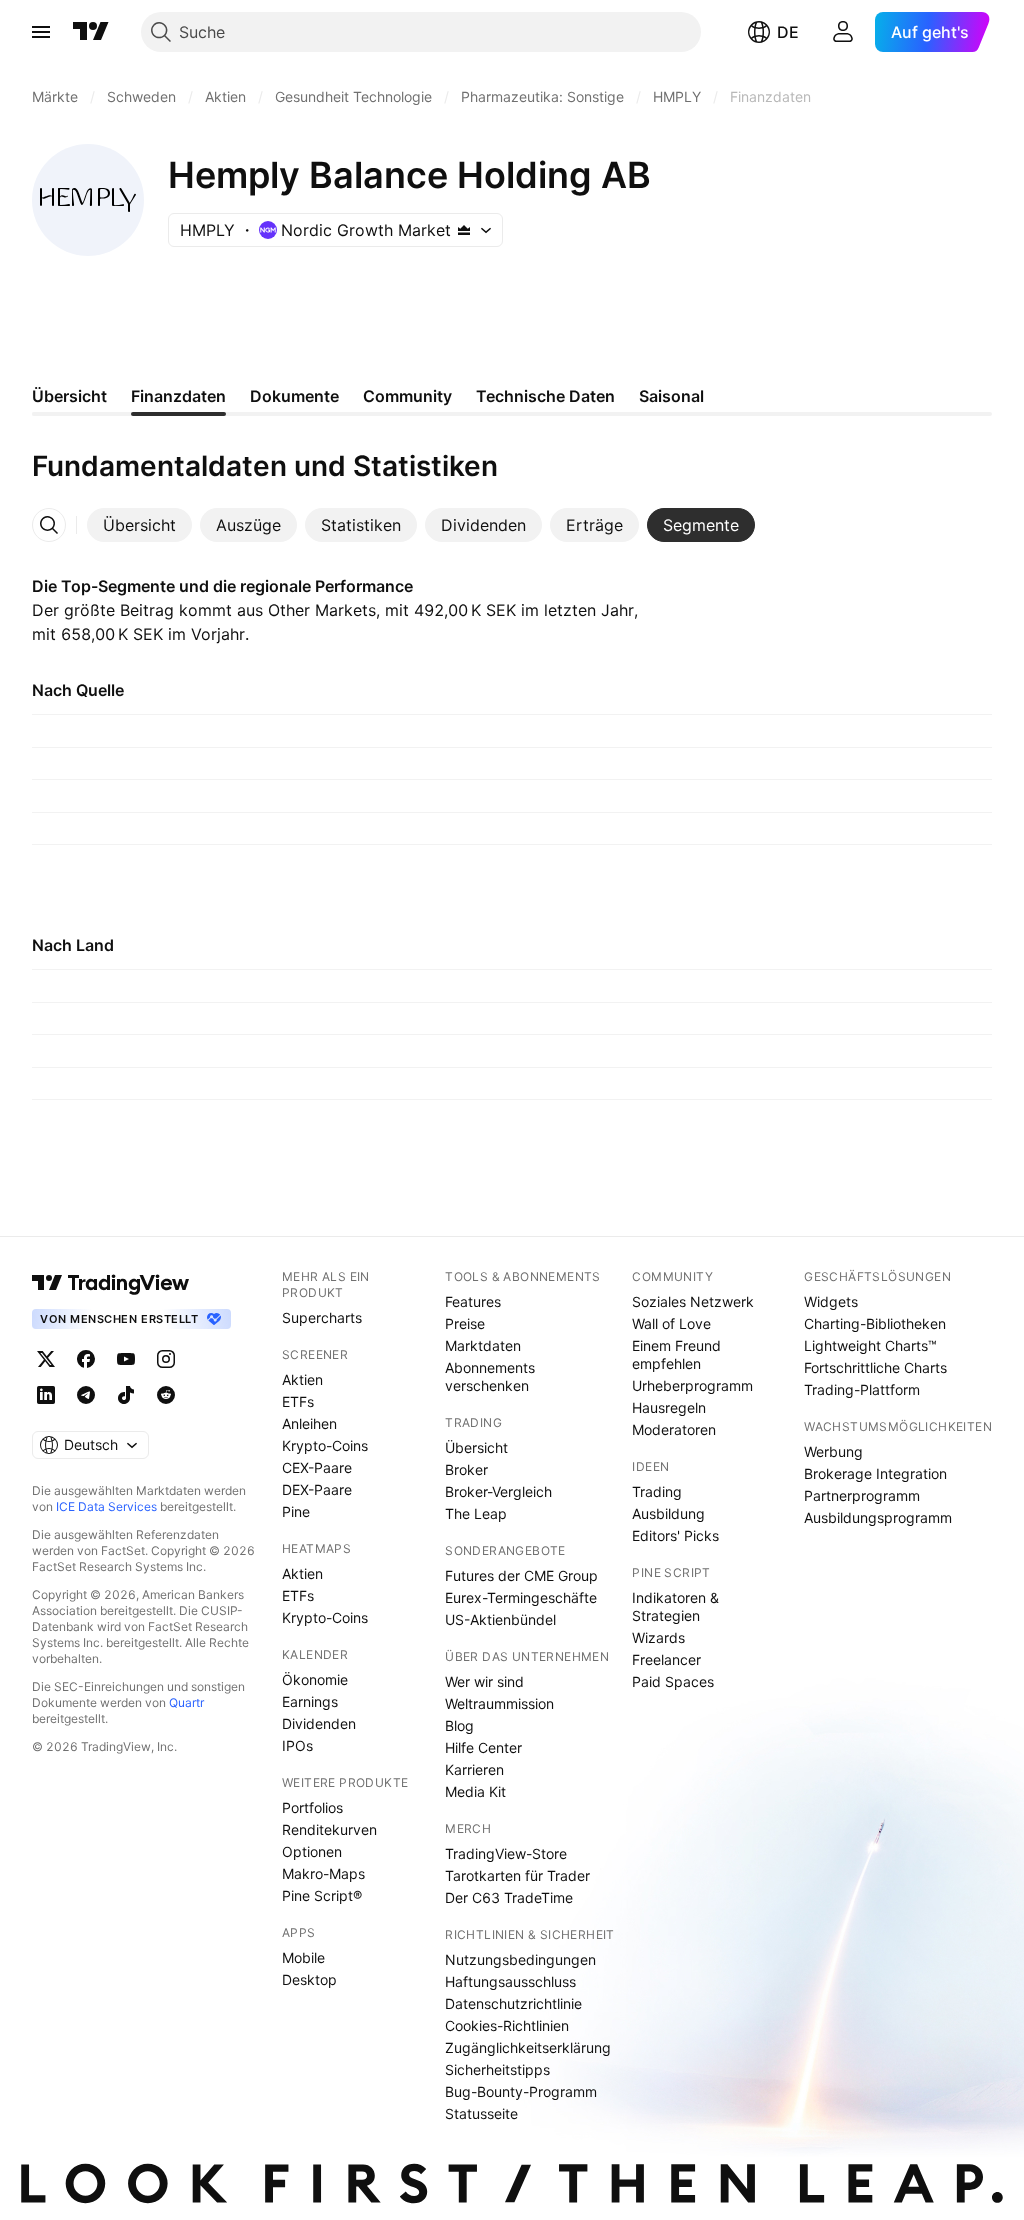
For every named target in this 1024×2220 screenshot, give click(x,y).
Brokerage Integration (875, 1473)
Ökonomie (315, 1679)
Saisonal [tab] (671, 396)
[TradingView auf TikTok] (126, 1395)
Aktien (302, 1379)
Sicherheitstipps (497, 2069)
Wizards (658, 1637)
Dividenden (319, 1723)
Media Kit (475, 1791)
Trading (657, 1491)
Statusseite (481, 2113)
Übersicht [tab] (69, 396)
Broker (466, 1469)
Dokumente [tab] (294, 396)
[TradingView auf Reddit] (166, 1395)
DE (788, 32)
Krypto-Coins (325, 1445)
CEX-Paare (317, 1467)
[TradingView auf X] (46, 1359)
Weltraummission (499, 1703)
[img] (464, 230)
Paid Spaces (673, 1681)
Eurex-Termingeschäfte (521, 1597)
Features (473, 1301)
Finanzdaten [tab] (178, 396)
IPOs (297, 1745)
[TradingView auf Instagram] (166, 1359)
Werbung (833, 1451)
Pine (296, 1511)
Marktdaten (483, 1345)
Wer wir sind (484, 1681)
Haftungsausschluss (510, 1981)
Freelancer (666, 1659)
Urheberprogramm (692, 1385)
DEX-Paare (317, 1489)
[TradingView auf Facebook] (86, 1359)
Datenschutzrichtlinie (513, 2003)
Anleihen (309, 1423)
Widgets (831, 1301)
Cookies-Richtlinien (507, 2025)
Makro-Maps (323, 1873)
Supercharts (322, 1317)
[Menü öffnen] (41, 32)
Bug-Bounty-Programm (521, 2091)
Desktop (309, 1979)
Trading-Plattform (862, 1389)
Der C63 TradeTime (509, 1897)
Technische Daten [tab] (545, 396)
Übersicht (476, 1447)
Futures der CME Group (521, 1575)
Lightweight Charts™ (870, 1345)
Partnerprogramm (862, 1495)
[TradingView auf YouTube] (126, 1359)
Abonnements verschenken (490, 1376)
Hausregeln (669, 1407)
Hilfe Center (483, 1747)
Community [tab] (407, 396)
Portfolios (312, 1807)
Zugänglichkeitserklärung (528, 2047)
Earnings (310, 1701)
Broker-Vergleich (498, 1491)
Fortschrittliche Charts (875, 1367)
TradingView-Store (506, 1853)
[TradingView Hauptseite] (91, 32)
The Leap (476, 1513)
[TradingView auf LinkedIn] (46, 1395)
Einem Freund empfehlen (676, 1354)
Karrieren (474, 1769)
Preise (465, 1323)
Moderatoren (674, 1429)
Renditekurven (329, 1829)
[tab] (139, 525)
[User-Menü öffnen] (843, 32)
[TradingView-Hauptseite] (111, 1283)
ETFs (298, 1401)
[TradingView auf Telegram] (86, 1395)
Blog (459, 1725)
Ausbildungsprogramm (878, 1517)
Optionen (312, 1851)
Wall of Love (671, 1323)
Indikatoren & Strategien (675, 1606)
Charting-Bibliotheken (875, 1323)
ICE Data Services (106, 1506)
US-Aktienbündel (500, 1619)
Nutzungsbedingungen (520, 1959)
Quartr (186, 1702)
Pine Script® (322, 1895)
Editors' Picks (675, 1535)
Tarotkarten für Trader (517, 1875)
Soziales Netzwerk (693, 1301)
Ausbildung (668, 1513)
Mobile (303, 1957)
